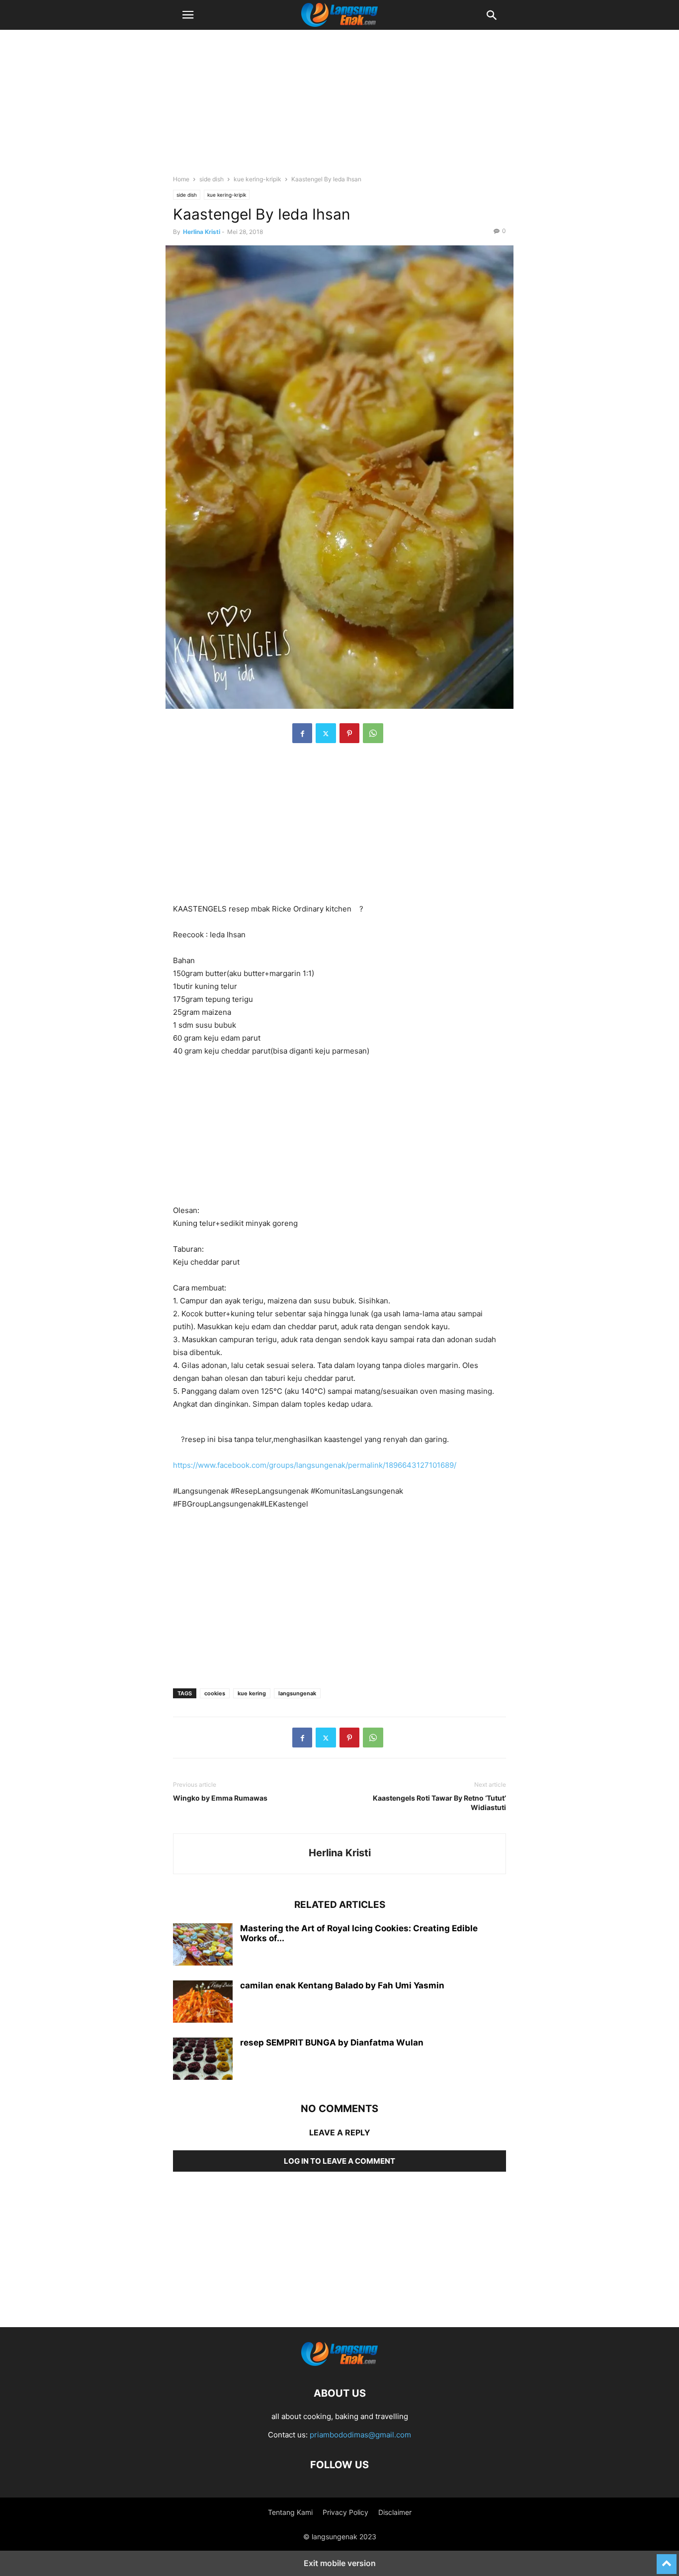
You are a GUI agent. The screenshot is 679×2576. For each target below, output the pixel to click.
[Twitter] (326, 733)
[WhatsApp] (373, 733)
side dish (212, 179)
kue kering (252, 1693)
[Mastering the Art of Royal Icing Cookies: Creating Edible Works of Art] (203, 1946)
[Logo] (339, 2363)
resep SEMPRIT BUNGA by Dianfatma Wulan (332, 2043)
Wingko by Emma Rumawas (220, 1798)
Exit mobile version (340, 2563)
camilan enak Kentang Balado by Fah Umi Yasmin (342, 1985)
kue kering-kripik (257, 179)
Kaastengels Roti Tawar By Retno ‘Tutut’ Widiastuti (439, 1803)
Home (181, 179)
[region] (339, 107)
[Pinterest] (349, 733)
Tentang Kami (290, 2512)
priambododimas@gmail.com (360, 2435)
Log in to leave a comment (339, 2161)
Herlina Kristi (202, 232)
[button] (188, 15)
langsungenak (297, 1693)
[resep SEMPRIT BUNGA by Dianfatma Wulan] (203, 2060)
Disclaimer (395, 2512)
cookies (215, 1693)
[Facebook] (302, 733)
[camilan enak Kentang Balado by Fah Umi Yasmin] (203, 2003)
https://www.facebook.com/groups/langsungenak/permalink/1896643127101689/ (315, 1465)
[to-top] (667, 2560)
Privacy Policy (345, 2512)
